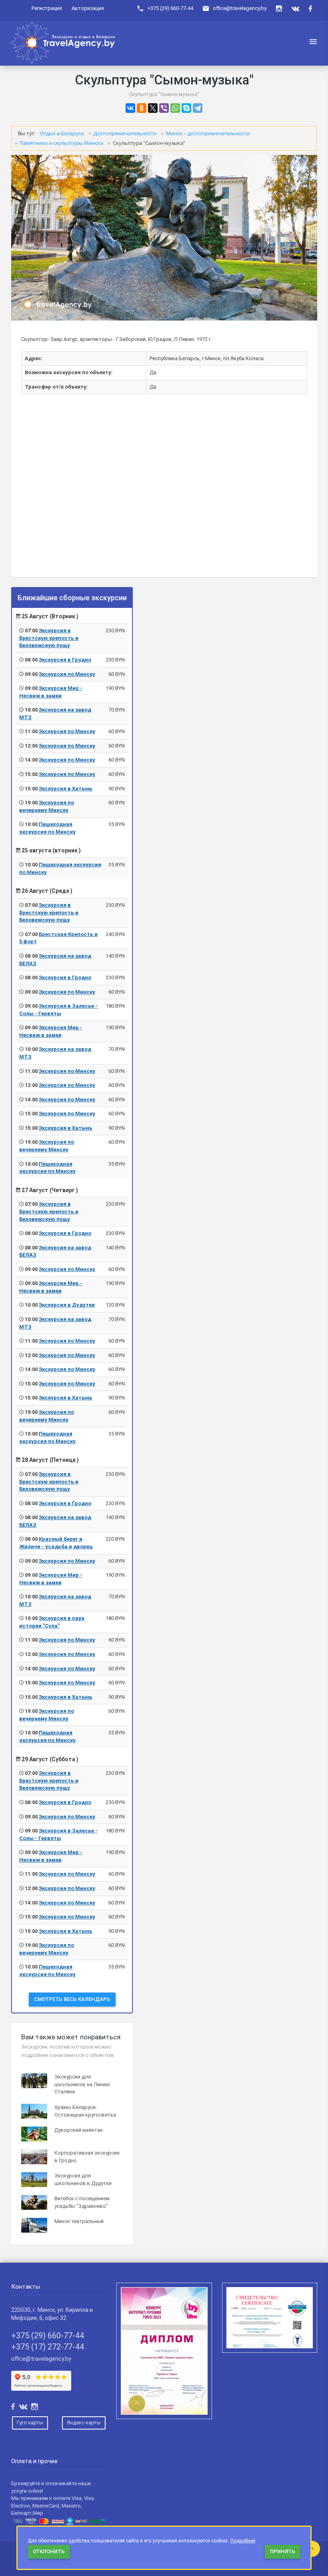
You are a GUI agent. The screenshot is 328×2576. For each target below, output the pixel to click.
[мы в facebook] (310, 9)
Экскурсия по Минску (67, 674)
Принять (283, 2551)
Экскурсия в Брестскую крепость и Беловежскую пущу (49, 638)
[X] (153, 108)
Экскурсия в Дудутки (67, 1305)
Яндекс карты (84, 2423)
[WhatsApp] (175, 108)
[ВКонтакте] (130, 108)
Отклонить (49, 2551)
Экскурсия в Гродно (65, 660)
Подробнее (243, 2541)
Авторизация (88, 8)
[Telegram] (198, 108)
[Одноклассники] (142, 108)
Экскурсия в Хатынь (66, 789)
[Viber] (164, 108)
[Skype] (186, 108)
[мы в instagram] (279, 9)
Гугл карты (30, 2423)
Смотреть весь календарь (72, 1999)
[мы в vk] (295, 9)
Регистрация (47, 8)
